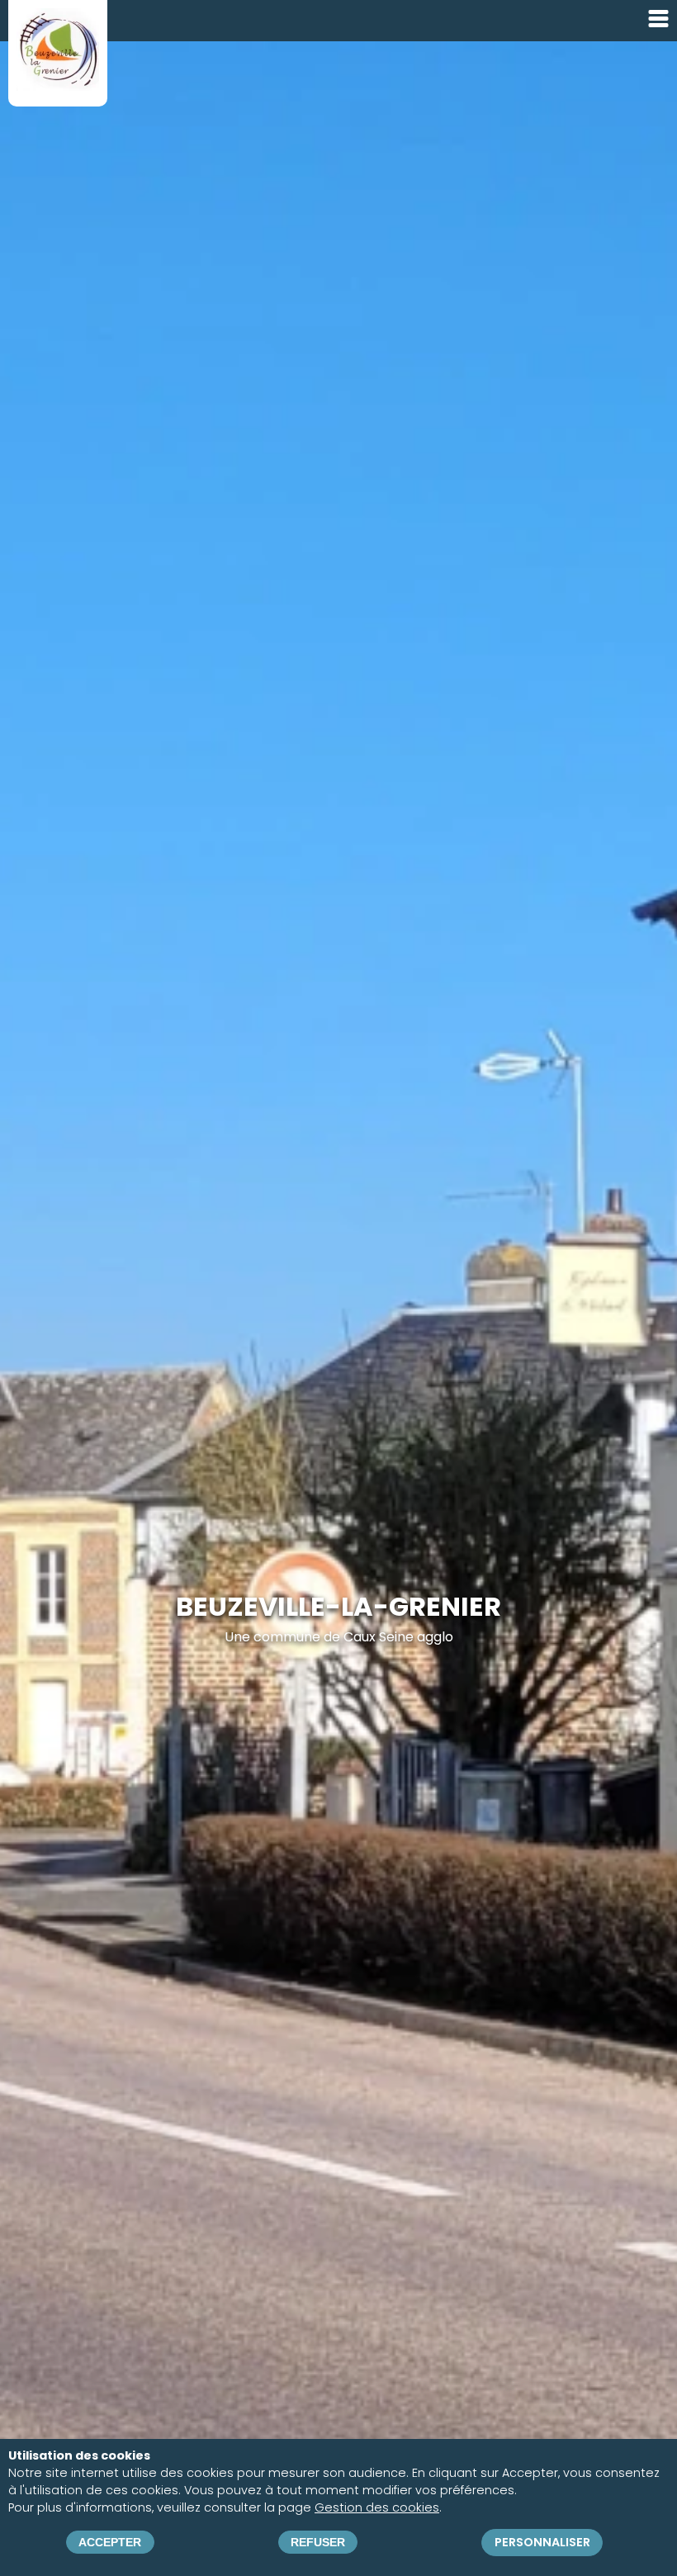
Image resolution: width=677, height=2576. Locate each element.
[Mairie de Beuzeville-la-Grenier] (58, 85)
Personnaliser (542, 2542)
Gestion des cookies (377, 2507)
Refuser (318, 2542)
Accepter (110, 2542)
